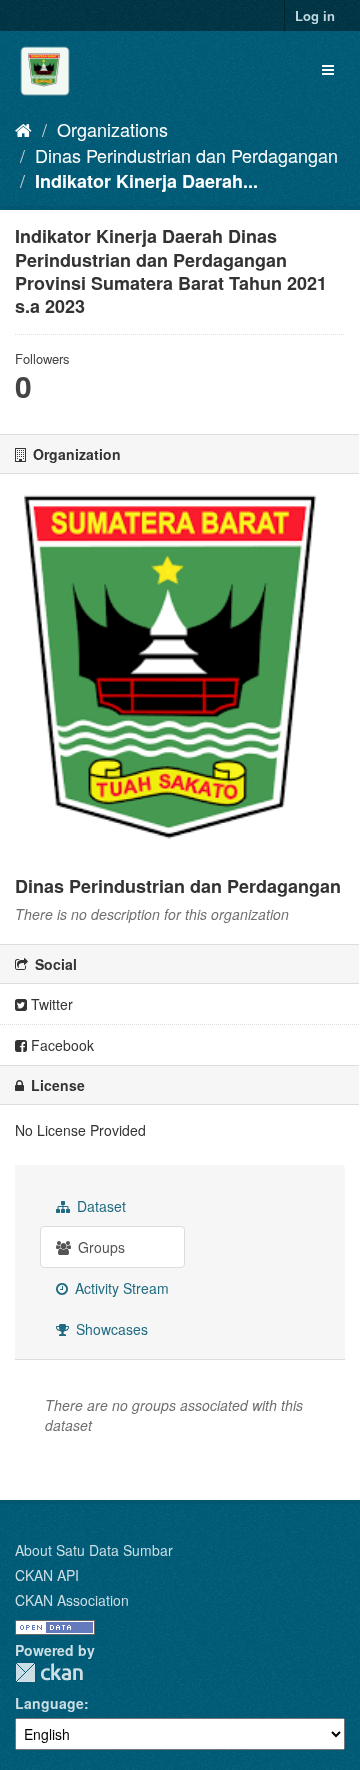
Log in (315, 15)
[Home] (23, 129)
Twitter (50, 1004)
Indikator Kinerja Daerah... (146, 181)
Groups (99, 1247)
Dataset (99, 1206)
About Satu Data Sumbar (94, 1550)
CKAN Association (72, 1600)
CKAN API (47, 1575)
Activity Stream (120, 1288)
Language (49, 1703)
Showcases (110, 1329)
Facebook (60, 1045)
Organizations (112, 129)
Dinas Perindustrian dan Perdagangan (186, 155)
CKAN (49, 1672)
